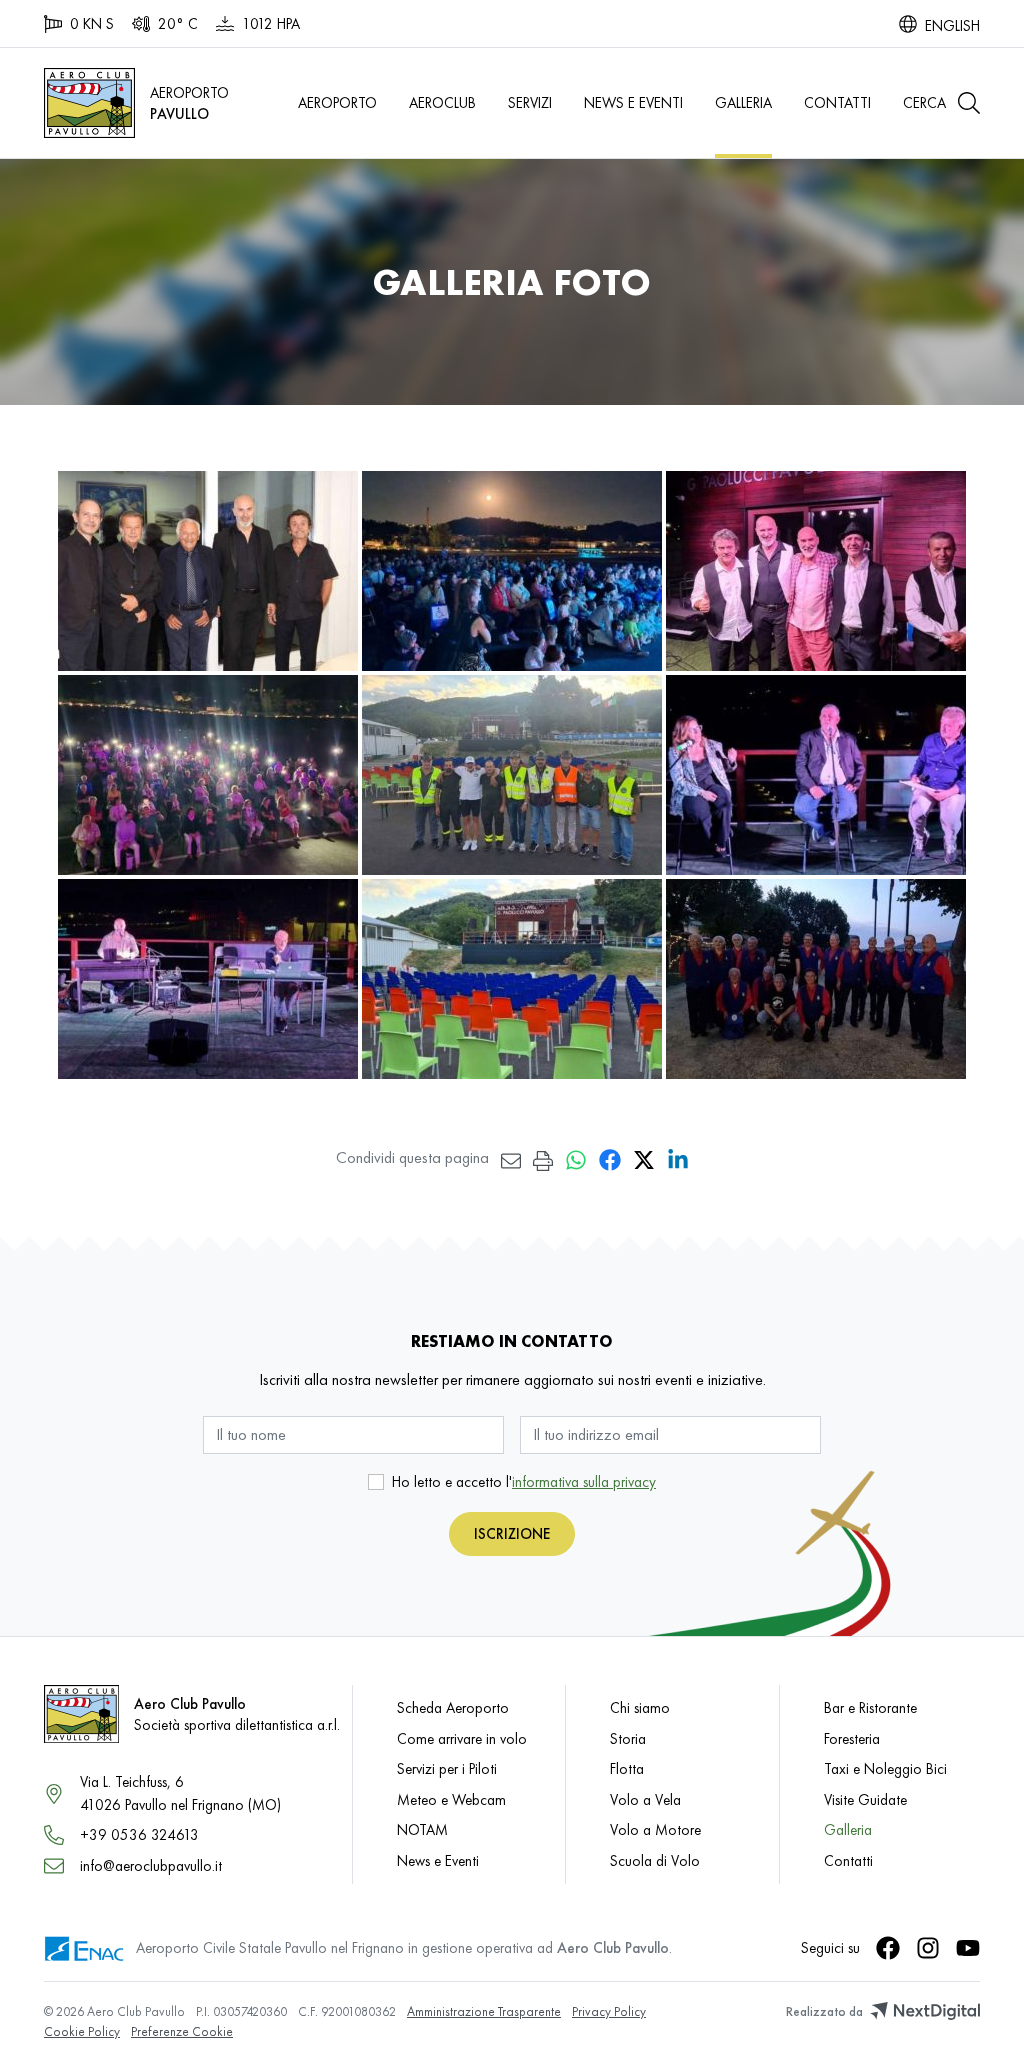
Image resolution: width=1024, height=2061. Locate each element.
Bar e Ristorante (870, 1707)
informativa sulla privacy (584, 1481)
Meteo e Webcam (451, 1799)
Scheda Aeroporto (453, 1707)
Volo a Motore (655, 1829)
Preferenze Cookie (182, 2031)
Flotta (627, 1768)
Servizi (530, 102)
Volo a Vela (645, 1799)
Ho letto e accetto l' (524, 1481)
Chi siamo (640, 1707)
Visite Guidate (865, 1799)
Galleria (743, 102)
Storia (628, 1738)
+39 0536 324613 (139, 1834)
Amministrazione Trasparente (484, 2011)
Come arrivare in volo (462, 1738)
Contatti (837, 102)
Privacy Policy (609, 2011)
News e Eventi (633, 102)
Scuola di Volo (655, 1860)
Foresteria (852, 1738)
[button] (941, 103)
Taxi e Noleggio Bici (885, 1768)
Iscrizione (512, 1533)
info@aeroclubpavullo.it (151, 1865)
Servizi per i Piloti (447, 1768)
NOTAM (422, 1829)
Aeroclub (442, 102)
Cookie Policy (82, 2031)
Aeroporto (337, 102)
